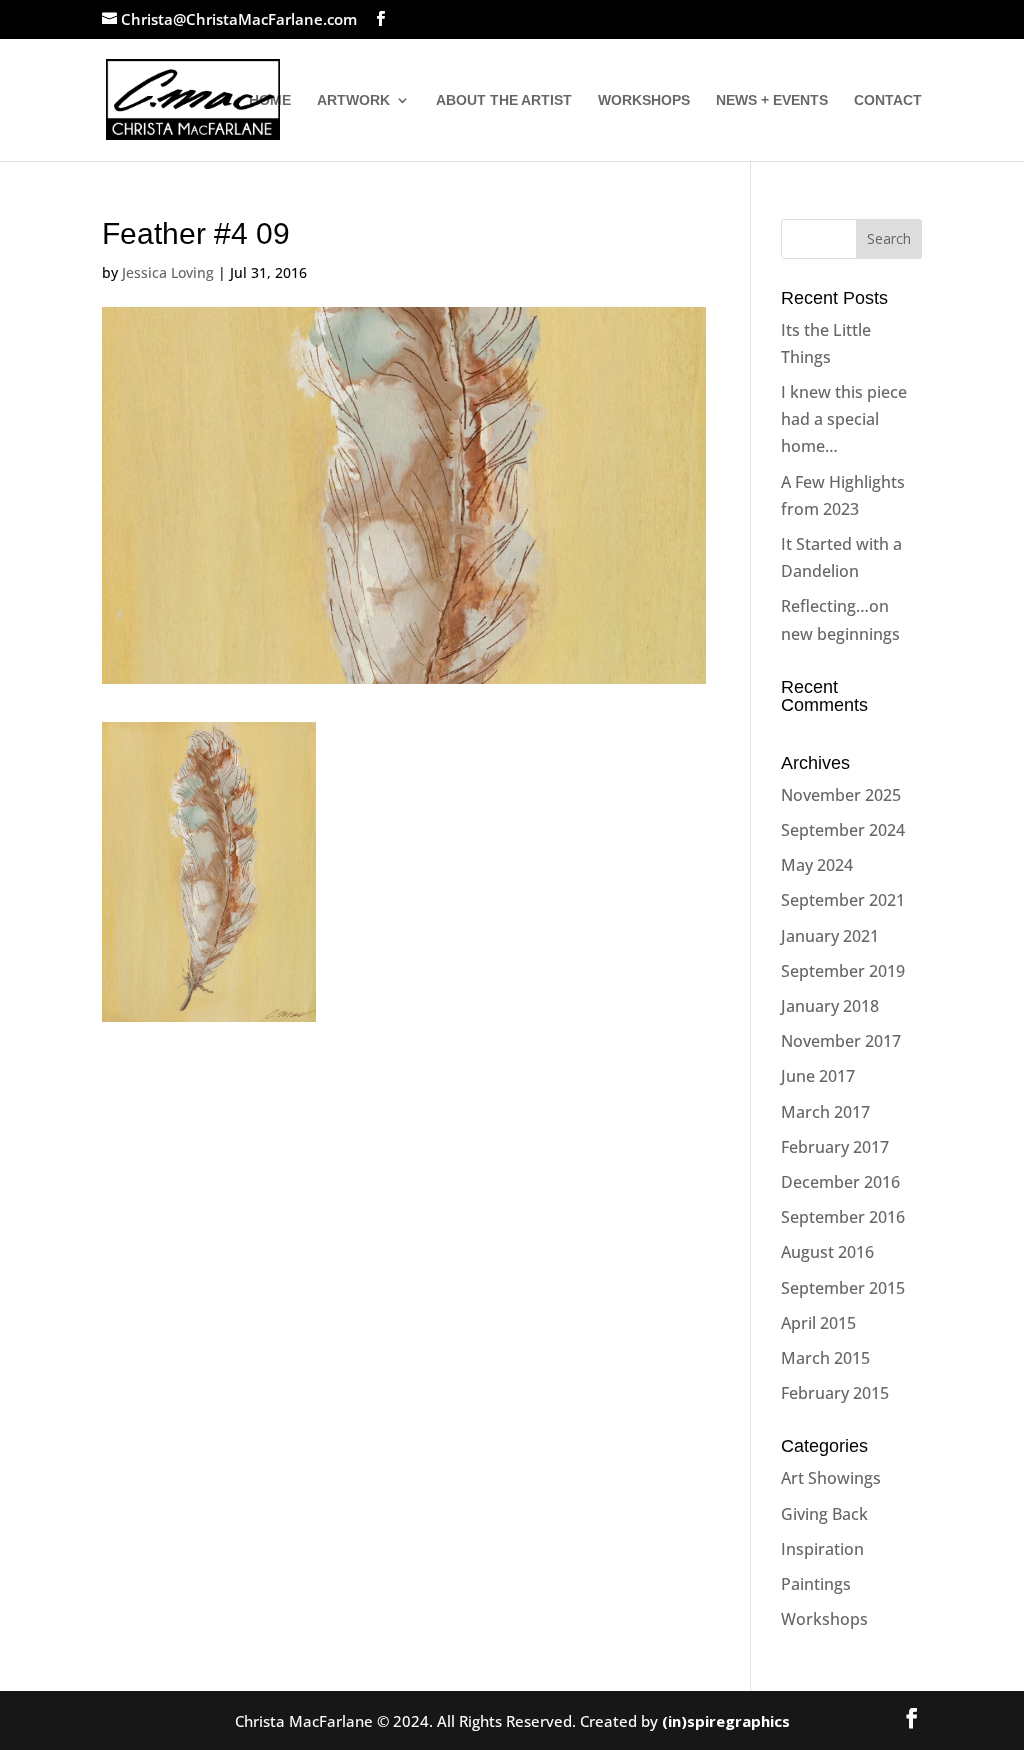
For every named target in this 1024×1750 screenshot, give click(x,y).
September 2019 (843, 971)
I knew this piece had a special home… (844, 419)
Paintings (816, 1584)
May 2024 (817, 865)
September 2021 (843, 900)
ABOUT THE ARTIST (504, 100)
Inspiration (822, 1549)
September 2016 (843, 1217)
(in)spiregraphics (726, 1721)
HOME (270, 100)
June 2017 (818, 1076)
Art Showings (831, 1478)
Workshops (824, 1619)
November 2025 (841, 795)
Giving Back (824, 1514)
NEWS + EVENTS (772, 100)
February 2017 (835, 1147)
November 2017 (841, 1041)
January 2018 (830, 1006)
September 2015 (843, 1288)
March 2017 (825, 1112)
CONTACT (888, 100)
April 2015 (818, 1323)
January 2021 (830, 936)
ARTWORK (353, 100)
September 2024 (843, 830)
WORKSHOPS (644, 100)
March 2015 (825, 1358)
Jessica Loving (168, 272)
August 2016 (827, 1252)
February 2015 (835, 1393)
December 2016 (840, 1182)
